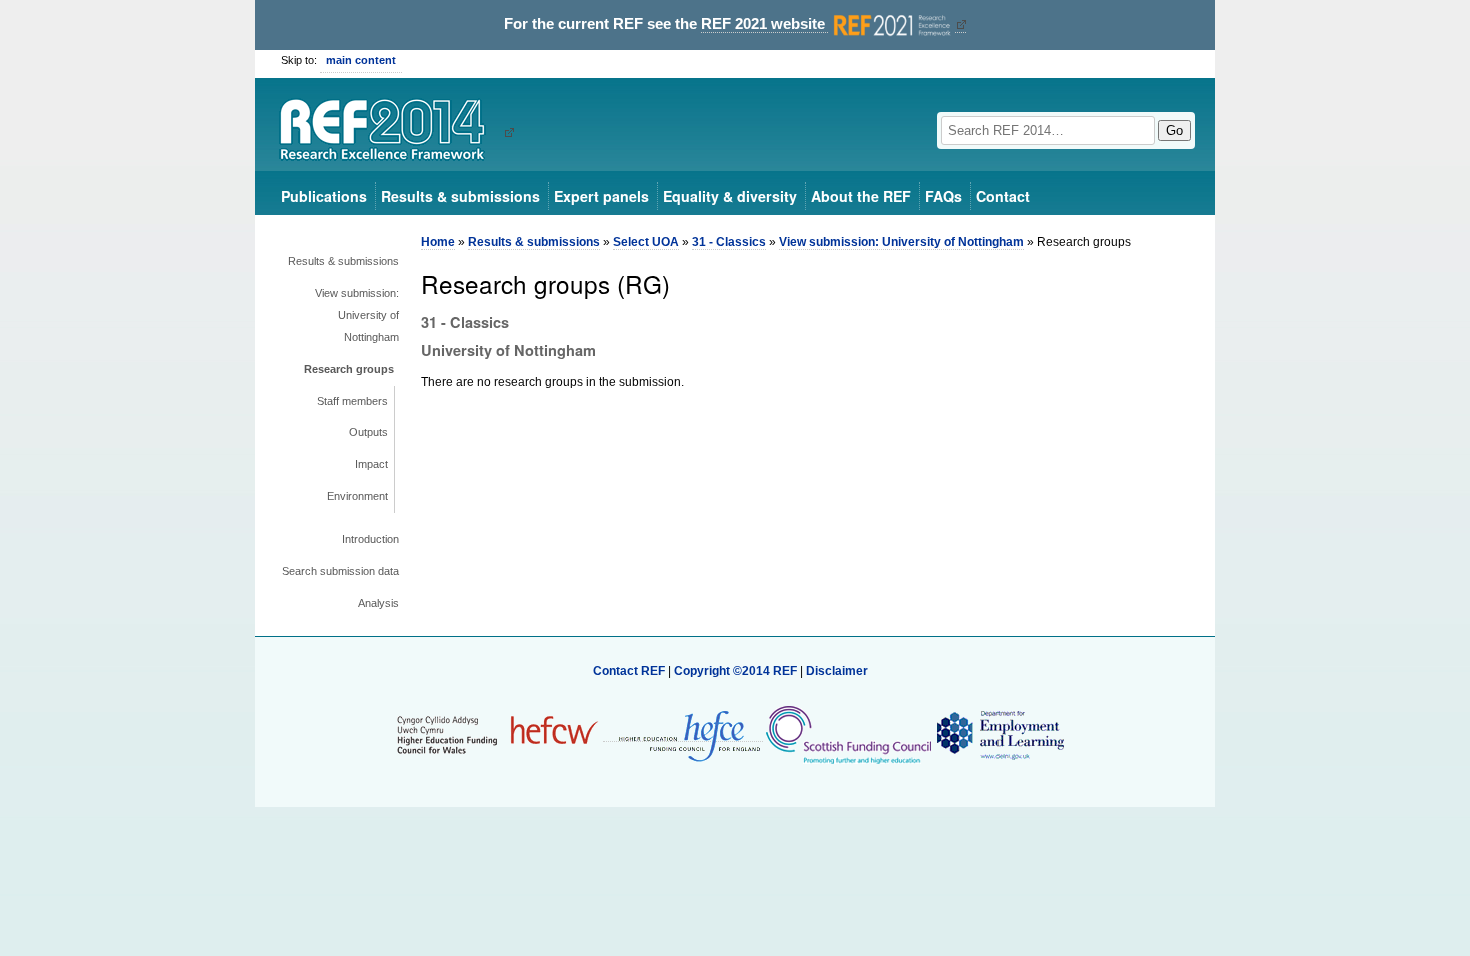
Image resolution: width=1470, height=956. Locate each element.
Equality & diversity (730, 196)
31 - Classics (729, 242)
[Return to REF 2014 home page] (389, 132)
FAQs (943, 196)
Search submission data (340, 571)
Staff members (352, 401)
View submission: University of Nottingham (357, 315)
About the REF (861, 196)
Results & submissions (460, 196)
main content (361, 60)
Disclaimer (837, 671)
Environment (357, 496)
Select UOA (646, 242)
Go (1174, 130)
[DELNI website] (999, 734)
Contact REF (629, 671)
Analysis (378, 603)
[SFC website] (848, 734)
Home (438, 242)
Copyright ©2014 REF (737, 671)
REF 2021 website (765, 24)
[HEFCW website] (497, 734)
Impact (371, 464)
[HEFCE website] (683, 734)
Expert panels (601, 196)
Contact (1003, 196)
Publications (324, 196)
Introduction (370, 539)
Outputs (368, 432)
